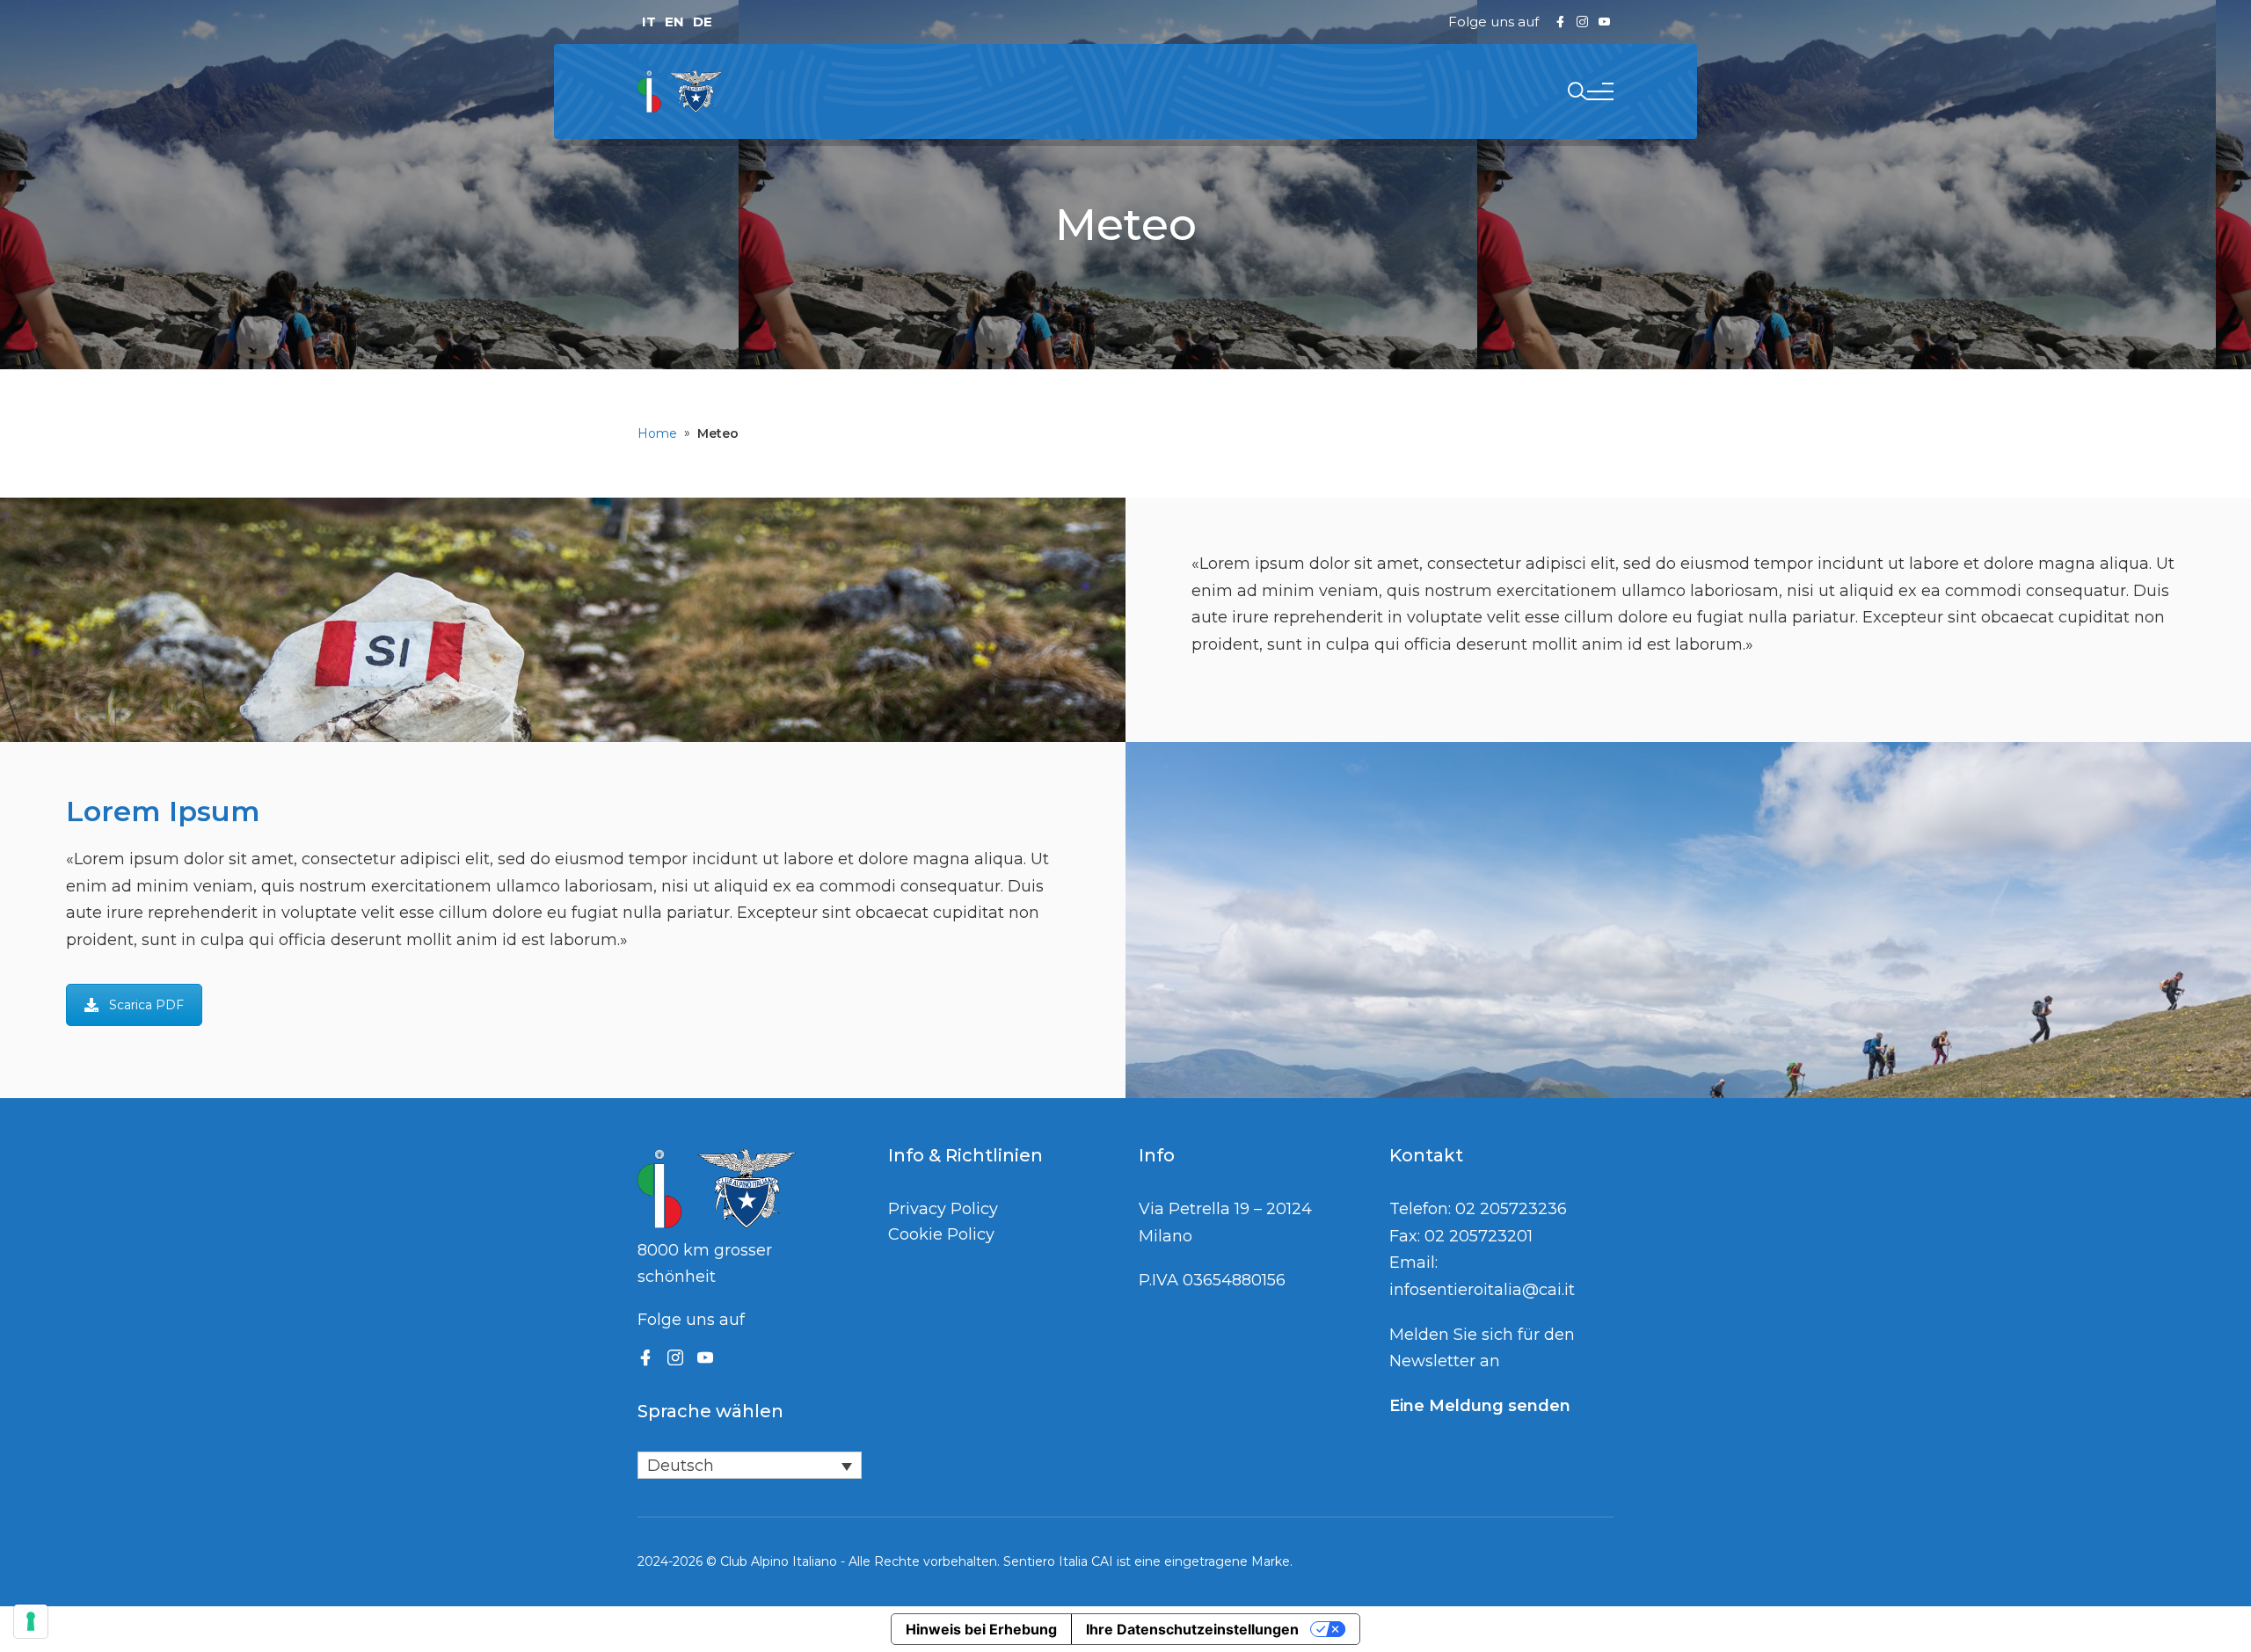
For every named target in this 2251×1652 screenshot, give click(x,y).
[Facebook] (645, 1357)
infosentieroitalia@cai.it (1482, 1290)
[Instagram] (675, 1357)
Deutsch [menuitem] (681, 1466)
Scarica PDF (146, 1005)
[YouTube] (705, 1357)
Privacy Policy (943, 1209)
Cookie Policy (941, 1234)
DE (703, 22)
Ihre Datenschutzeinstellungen (1192, 1629)
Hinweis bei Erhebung (981, 1629)
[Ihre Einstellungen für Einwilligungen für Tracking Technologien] (31, 1621)
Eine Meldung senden (1480, 1406)
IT (649, 22)
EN (674, 22)
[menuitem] (750, 1465)
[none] (750, 1465)
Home (657, 433)
